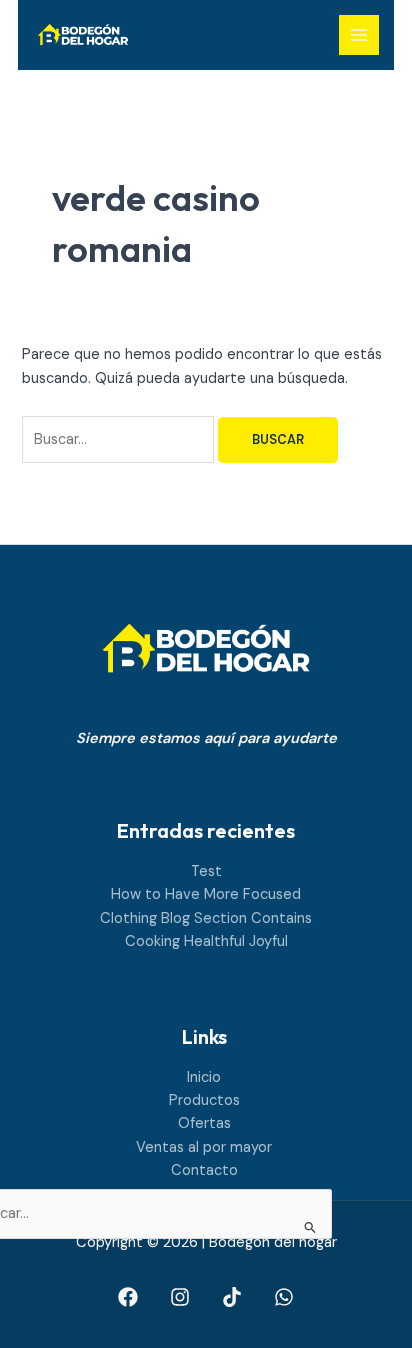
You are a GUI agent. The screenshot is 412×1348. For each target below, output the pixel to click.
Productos (204, 1100)
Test (206, 871)
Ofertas (204, 1123)
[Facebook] (128, 1297)
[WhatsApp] (284, 1297)
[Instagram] (180, 1297)
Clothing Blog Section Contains (206, 918)
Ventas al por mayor (204, 1147)
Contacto (204, 1170)
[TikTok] (232, 1297)
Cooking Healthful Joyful (206, 941)
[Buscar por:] (120, 439)
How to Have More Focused (206, 894)
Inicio (204, 1077)
